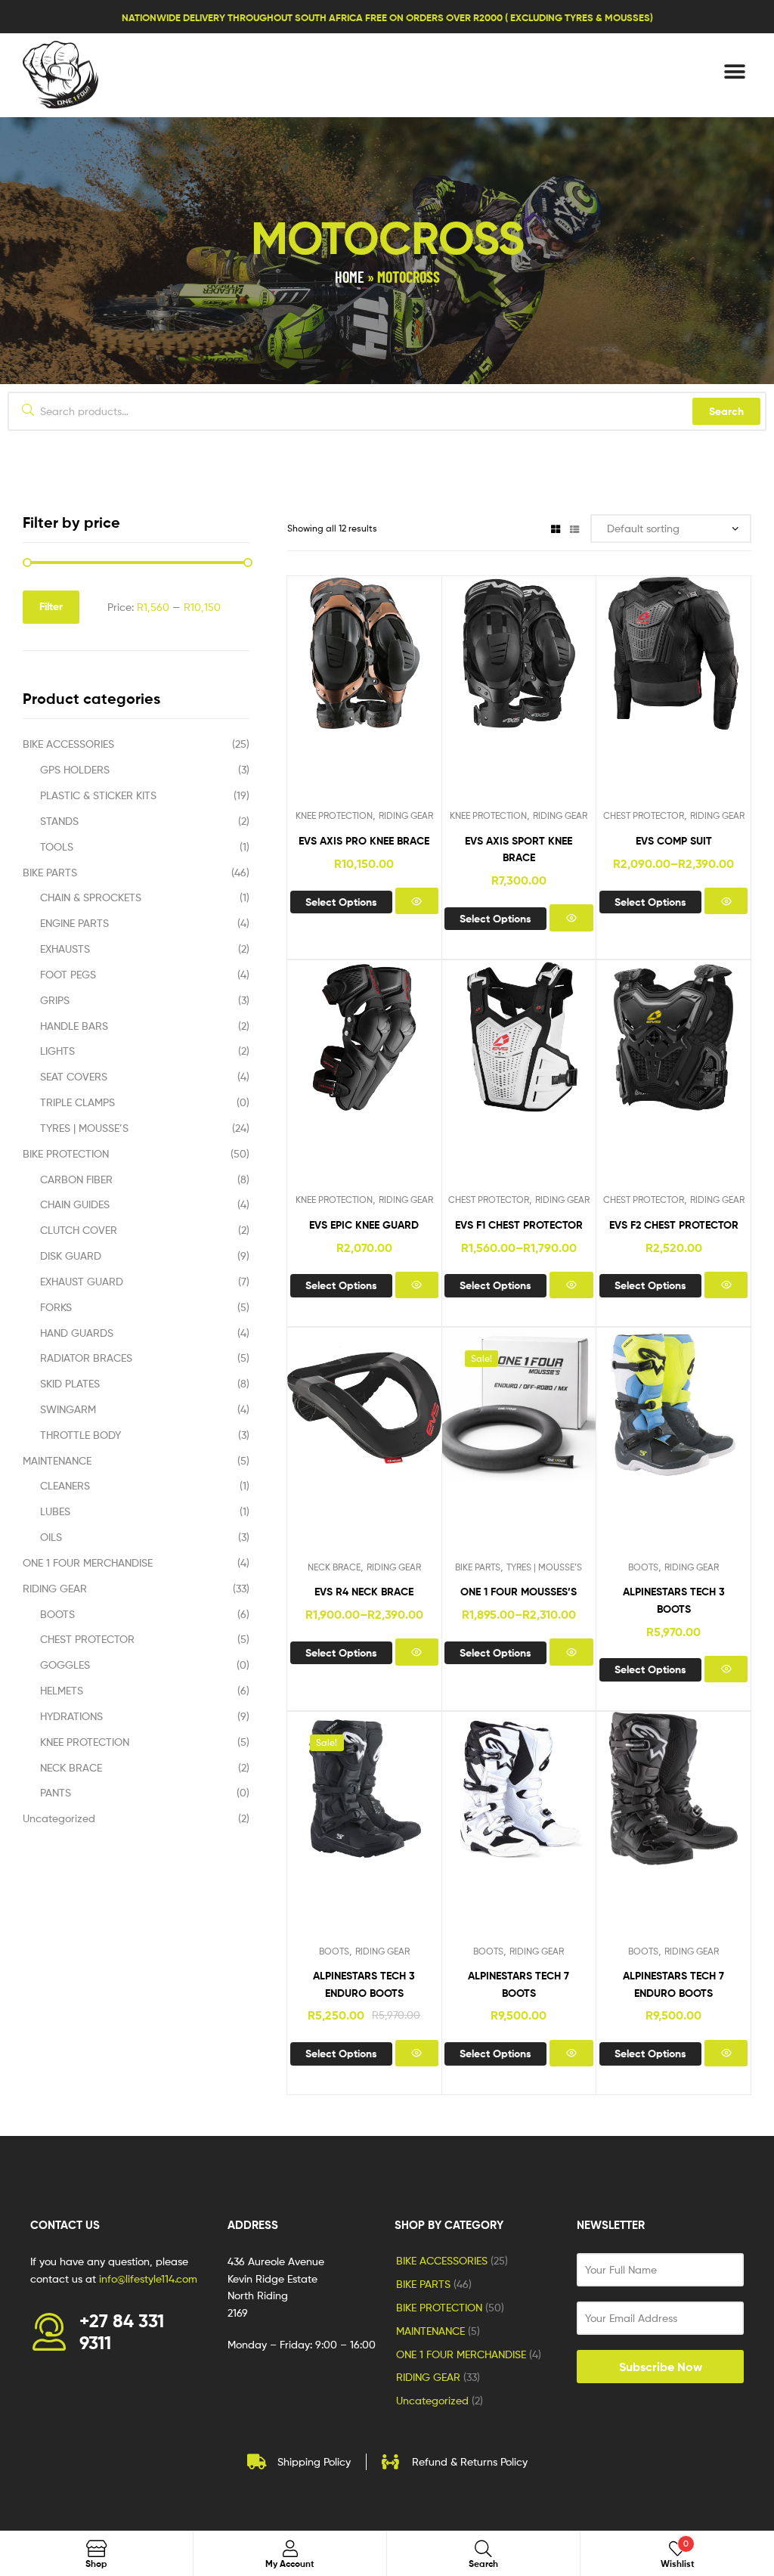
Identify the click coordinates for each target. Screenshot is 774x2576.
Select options (341, 902)
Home (350, 277)
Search (726, 411)
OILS (51, 1537)
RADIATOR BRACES (86, 1358)
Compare (364, 697)
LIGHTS (57, 1051)
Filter (51, 606)
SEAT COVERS (74, 1076)
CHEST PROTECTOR (644, 815)
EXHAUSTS (65, 949)
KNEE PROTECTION (334, 815)
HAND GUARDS (77, 1333)
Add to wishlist (327, 697)
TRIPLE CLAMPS (77, 1102)
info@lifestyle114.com (148, 2278)
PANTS (56, 1792)
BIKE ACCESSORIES (68, 744)
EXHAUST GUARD (82, 1281)
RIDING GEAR (406, 815)
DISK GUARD (71, 1255)
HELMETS (62, 1690)
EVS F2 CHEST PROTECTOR (674, 1225)
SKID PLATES (70, 1383)
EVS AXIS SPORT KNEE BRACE (519, 849)
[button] (734, 71)
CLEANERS (65, 1485)
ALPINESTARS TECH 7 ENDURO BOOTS (673, 1984)
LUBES (55, 1511)
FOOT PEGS (68, 974)
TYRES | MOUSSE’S (544, 1567)
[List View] (574, 528)
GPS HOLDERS (75, 769)
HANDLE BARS (74, 1026)
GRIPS (55, 1000)
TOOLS (57, 846)
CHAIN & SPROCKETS (91, 897)
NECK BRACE (334, 1567)
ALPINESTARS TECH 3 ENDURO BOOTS (364, 1984)
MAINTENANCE (57, 1460)
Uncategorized (59, 1818)
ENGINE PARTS (74, 923)
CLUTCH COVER (79, 1230)
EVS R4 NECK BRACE (364, 1592)
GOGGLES (65, 1665)
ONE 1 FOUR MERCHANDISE (88, 1562)
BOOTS (643, 1567)
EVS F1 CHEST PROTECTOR (519, 1225)
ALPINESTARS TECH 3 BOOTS (674, 1600)
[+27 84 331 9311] (49, 2332)
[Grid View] (556, 528)
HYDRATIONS (71, 1716)
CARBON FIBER (76, 1179)
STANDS (59, 821)
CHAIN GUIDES (75, 1204)
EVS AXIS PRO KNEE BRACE (364, 841)
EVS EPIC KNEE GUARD (364, 1225)
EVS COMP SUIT (674, 841)
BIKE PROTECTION (66, 1153)
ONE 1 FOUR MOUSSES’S (519, 1592)
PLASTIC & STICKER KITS (98, 795)
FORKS (56, 1307)
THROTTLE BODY (80, 1435)
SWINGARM (68, 1409)
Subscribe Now (661, 2367)
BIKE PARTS (478, 1567)
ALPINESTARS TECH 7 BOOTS (519, 1984)
